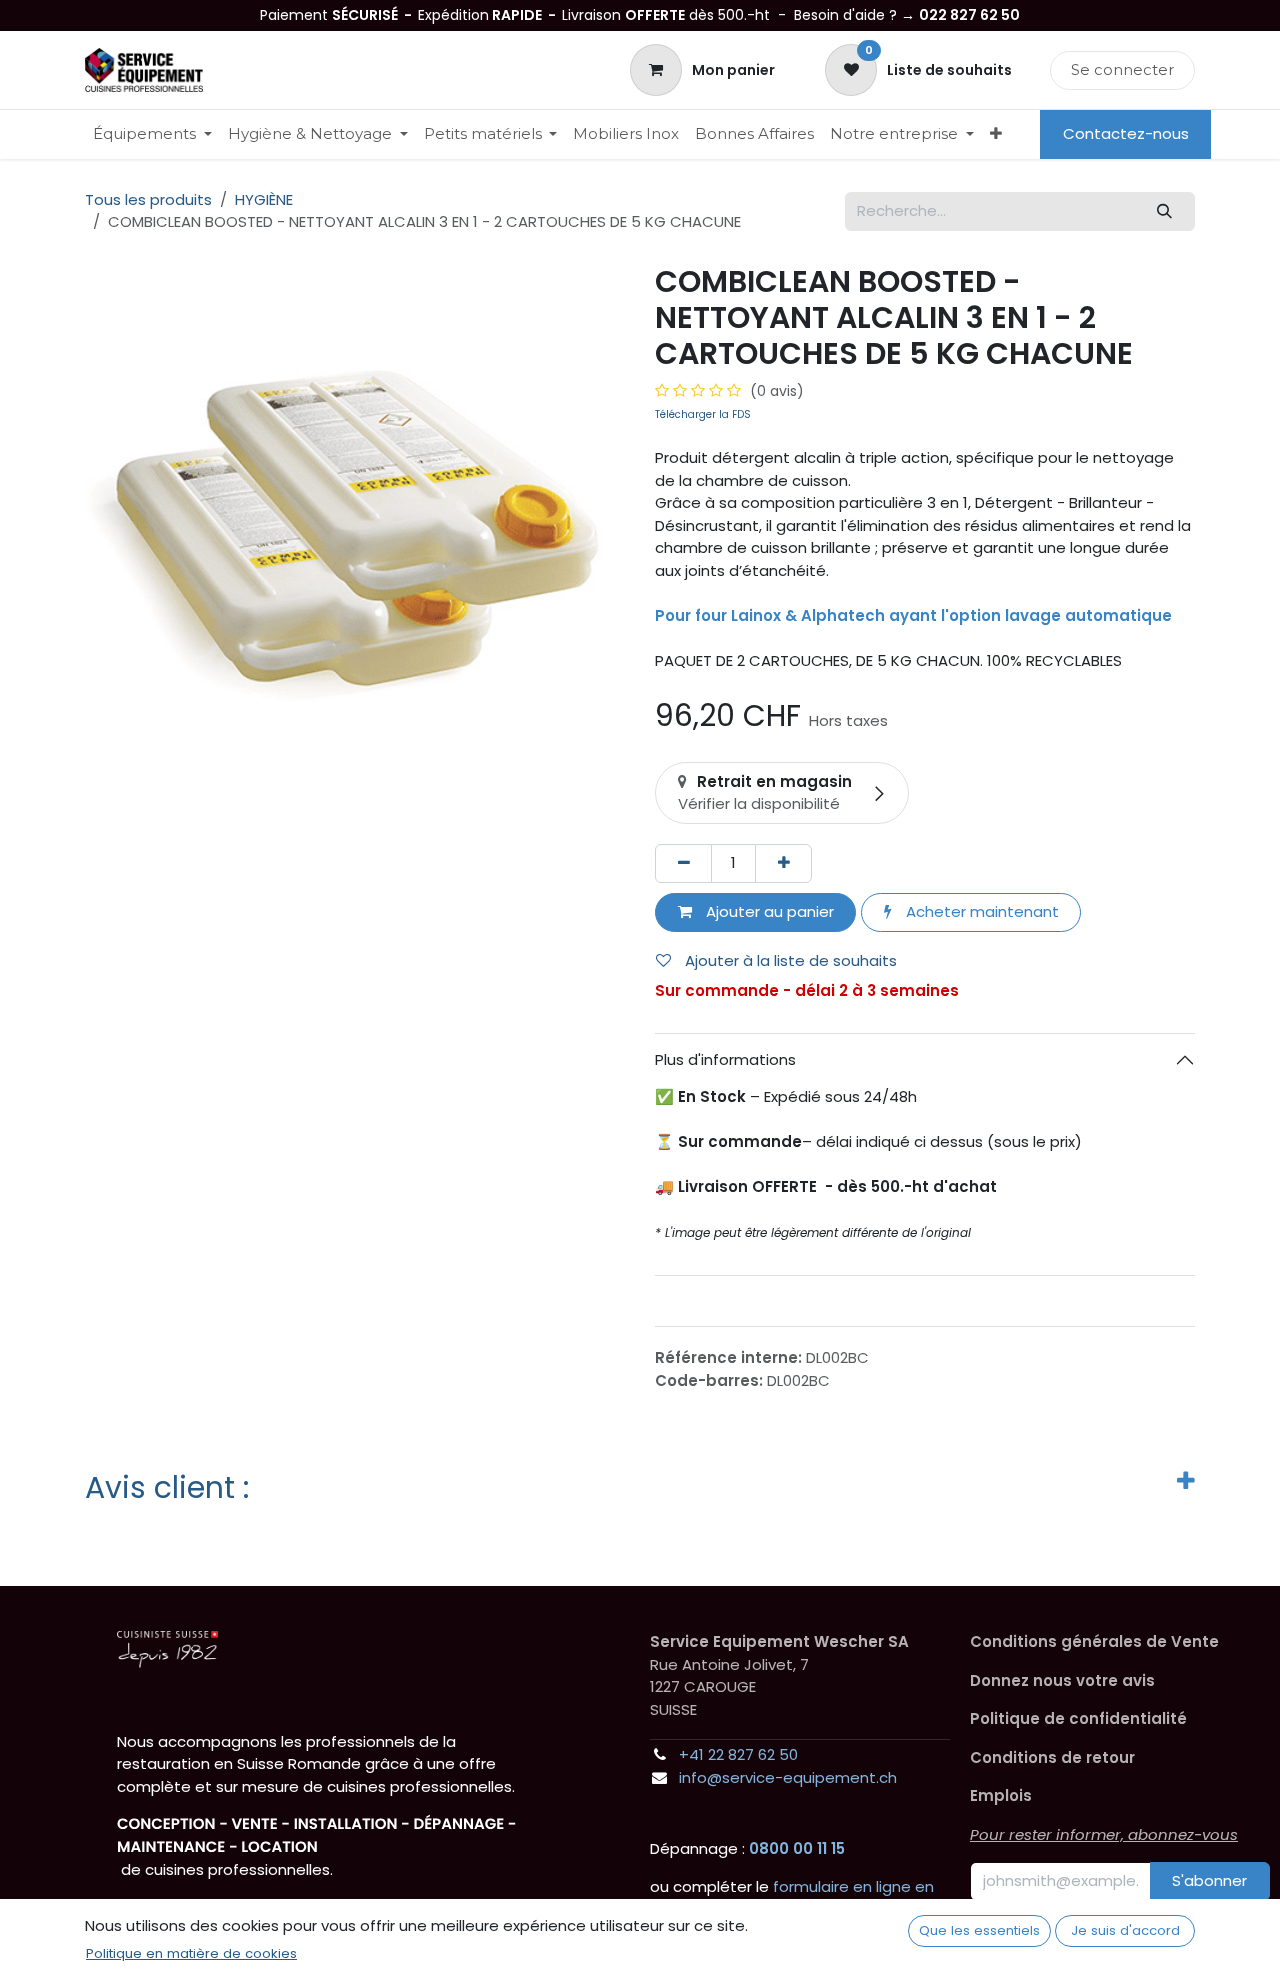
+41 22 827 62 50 (738, 1754)
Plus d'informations (725, 1059)
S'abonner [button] (1209, 1880)
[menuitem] (152, 134)
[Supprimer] (683, 863)
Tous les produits (148, 199)
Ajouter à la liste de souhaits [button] (789, 960)
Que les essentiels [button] (979, 1930)
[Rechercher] (1165, 211)
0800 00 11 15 (797, 1848)
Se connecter (1122, 69)
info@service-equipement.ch (788, 1777)
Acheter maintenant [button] (980, 911)
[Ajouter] (783, 863)
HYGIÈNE (264, 199)
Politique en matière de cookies (191, 1953)
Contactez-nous (1126, 133)
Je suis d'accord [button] (1125, 1930)
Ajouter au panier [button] (768, 911)
